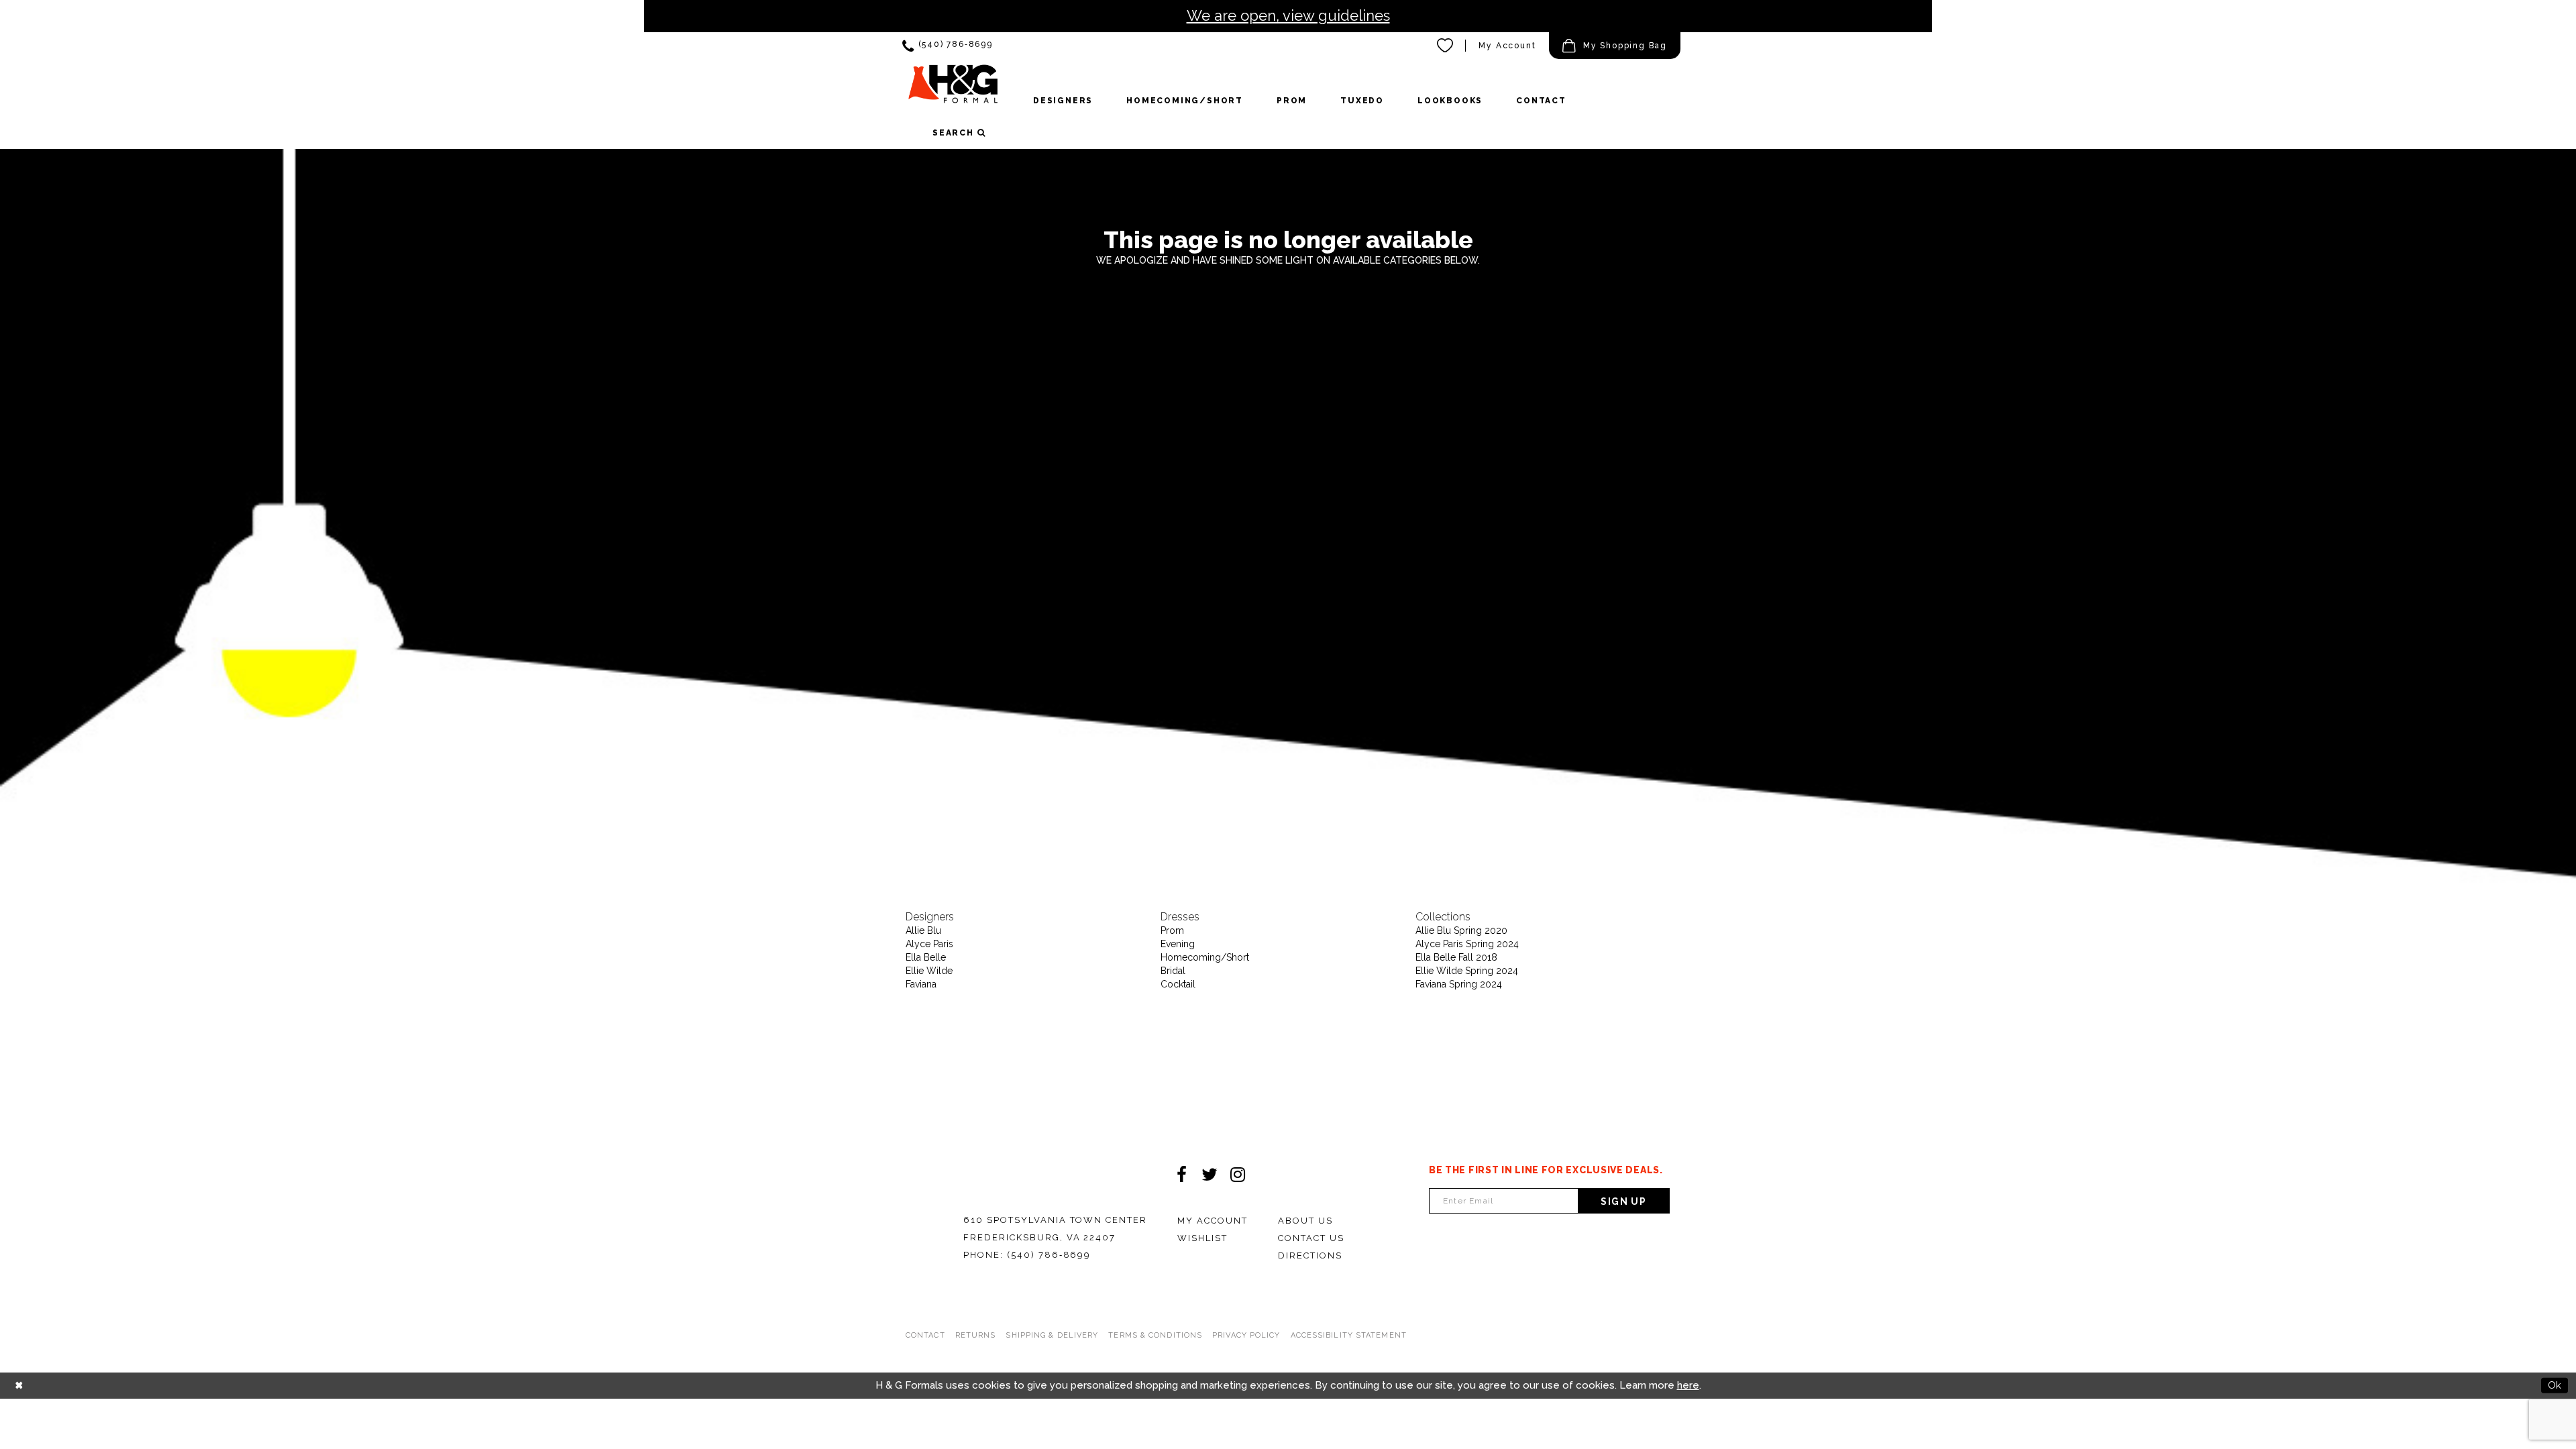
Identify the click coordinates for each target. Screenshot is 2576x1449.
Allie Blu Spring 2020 (1461, 930)
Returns (976, 1335)
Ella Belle (926, 957)
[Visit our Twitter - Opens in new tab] (1210, 1175)
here (1688, 1385)
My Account (1507, 46)
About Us (1305, 1221)
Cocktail (1178, 984)
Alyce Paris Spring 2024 (1467, 944)
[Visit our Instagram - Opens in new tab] (1238, 1175)
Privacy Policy (1246, 1335)
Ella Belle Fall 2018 (1456, 957)
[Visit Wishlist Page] (1446, 46)
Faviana (921, 984)
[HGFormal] (953, 90)
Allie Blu (923, 930)
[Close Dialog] (19, 1386)
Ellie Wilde (929, 971)
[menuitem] (948, 46)
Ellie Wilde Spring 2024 (1467, 971)
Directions (1310, 1255)
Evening (1178, 944)
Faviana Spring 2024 (1459, 984)
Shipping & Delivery (1052, 1335)
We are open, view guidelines (1288, 15)
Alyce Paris (929, 944)
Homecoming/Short (1205, 957)
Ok (2555, 1385)
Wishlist (1202, 1238)
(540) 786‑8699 (1049, 1255)
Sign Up (1623, 1201)
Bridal (1173, 971)
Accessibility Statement (1349, 1335)
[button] (1615, 46)
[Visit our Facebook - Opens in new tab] (1181, 1175)
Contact (925, 1335)
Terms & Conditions (1155, 1335)
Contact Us (1311, 1238)
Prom (1172, 930)
